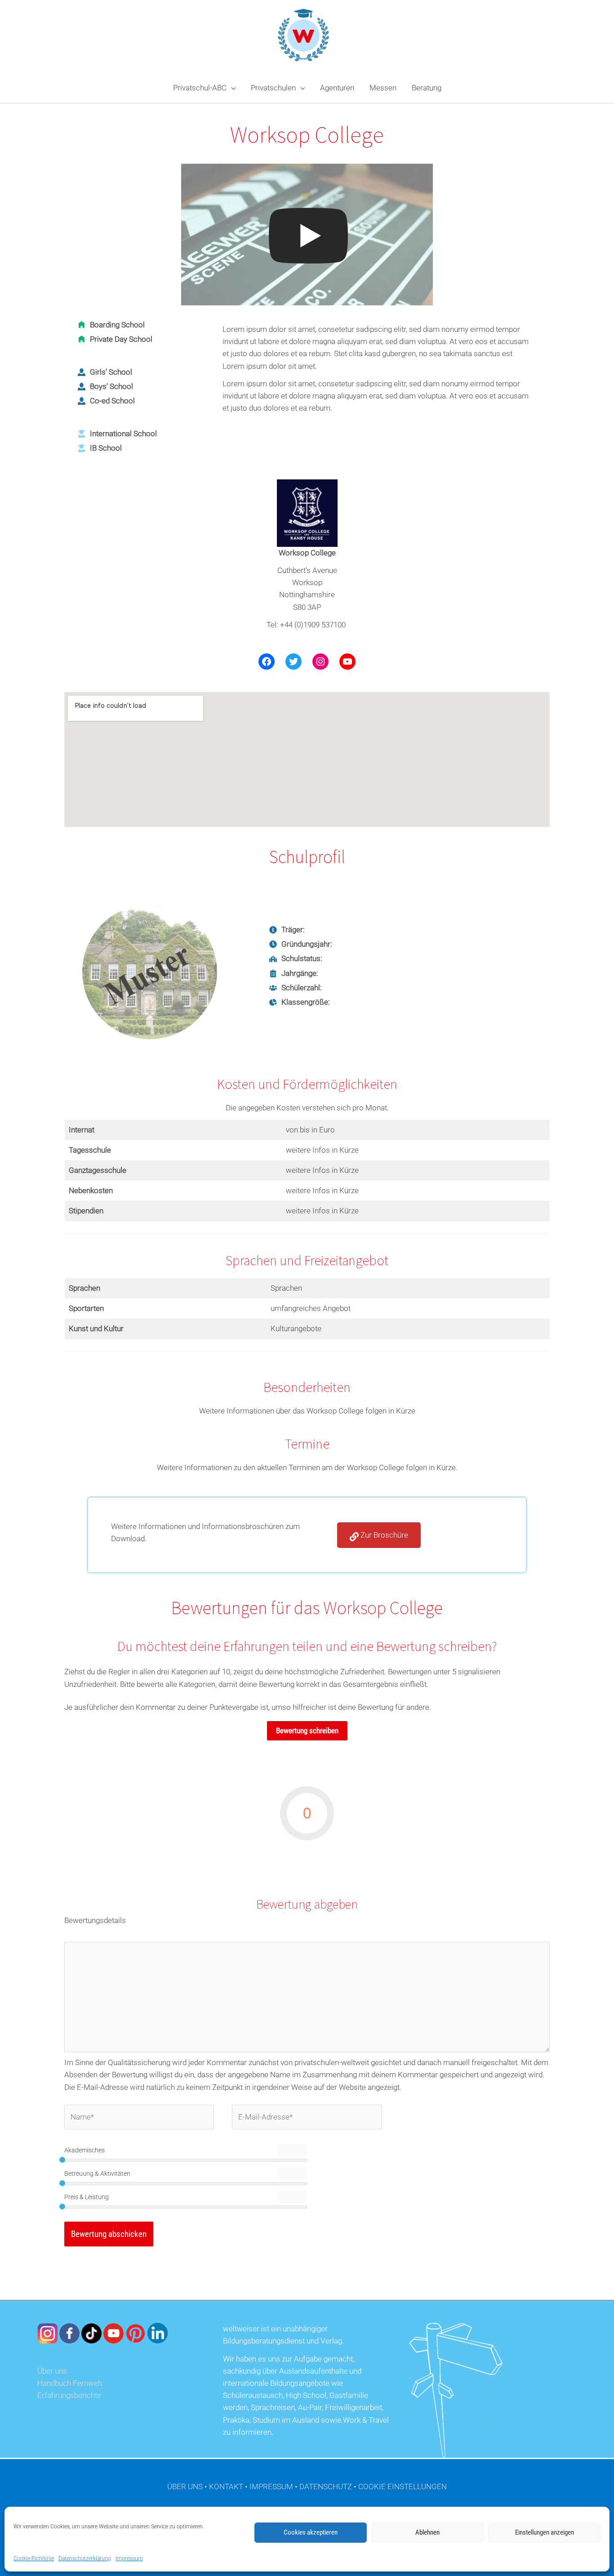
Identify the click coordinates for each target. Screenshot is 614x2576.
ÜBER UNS (185, 2487)
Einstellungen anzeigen (545, 2532)
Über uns (52, 2371)
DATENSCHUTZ (326, 2487)
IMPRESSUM (271, 2487)
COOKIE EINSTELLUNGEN (403, 2487)
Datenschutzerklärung (85, 2558)
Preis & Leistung (87, 2197)
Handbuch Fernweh (70, 2383)
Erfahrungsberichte (69, 2395)
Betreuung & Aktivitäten (97, 2173)
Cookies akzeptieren (311, 2532)
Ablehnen (427, 2532)
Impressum (129, 2558)
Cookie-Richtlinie (34, 2558)
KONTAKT (226, 2487)
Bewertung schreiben (307, 1731)
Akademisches (85, 2150)
